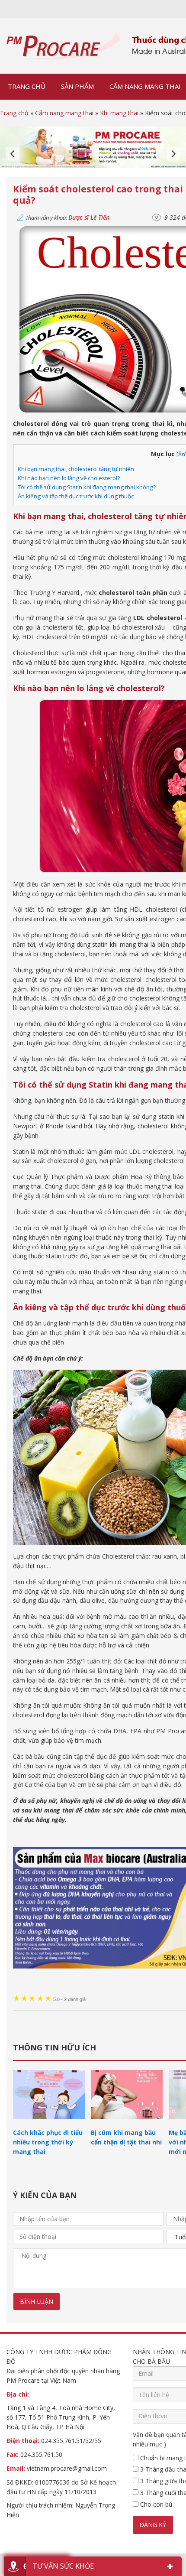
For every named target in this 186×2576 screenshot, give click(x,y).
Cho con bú (155, 2504)
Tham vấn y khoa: (67, 218)
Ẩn (182, 454)
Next (173, 154)
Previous (13, 154)
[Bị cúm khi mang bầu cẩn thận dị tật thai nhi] (127, 2123)
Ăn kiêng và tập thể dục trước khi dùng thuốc (76, 496)
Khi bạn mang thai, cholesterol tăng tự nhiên (76, 469)
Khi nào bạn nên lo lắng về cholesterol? (69, 478)
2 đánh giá (69, 1999)
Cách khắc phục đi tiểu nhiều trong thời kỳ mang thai (48, 2142)
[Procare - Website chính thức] (64, 46)
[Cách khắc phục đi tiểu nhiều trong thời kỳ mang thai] (49, 2123)
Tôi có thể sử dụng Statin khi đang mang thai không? (87, 487)
